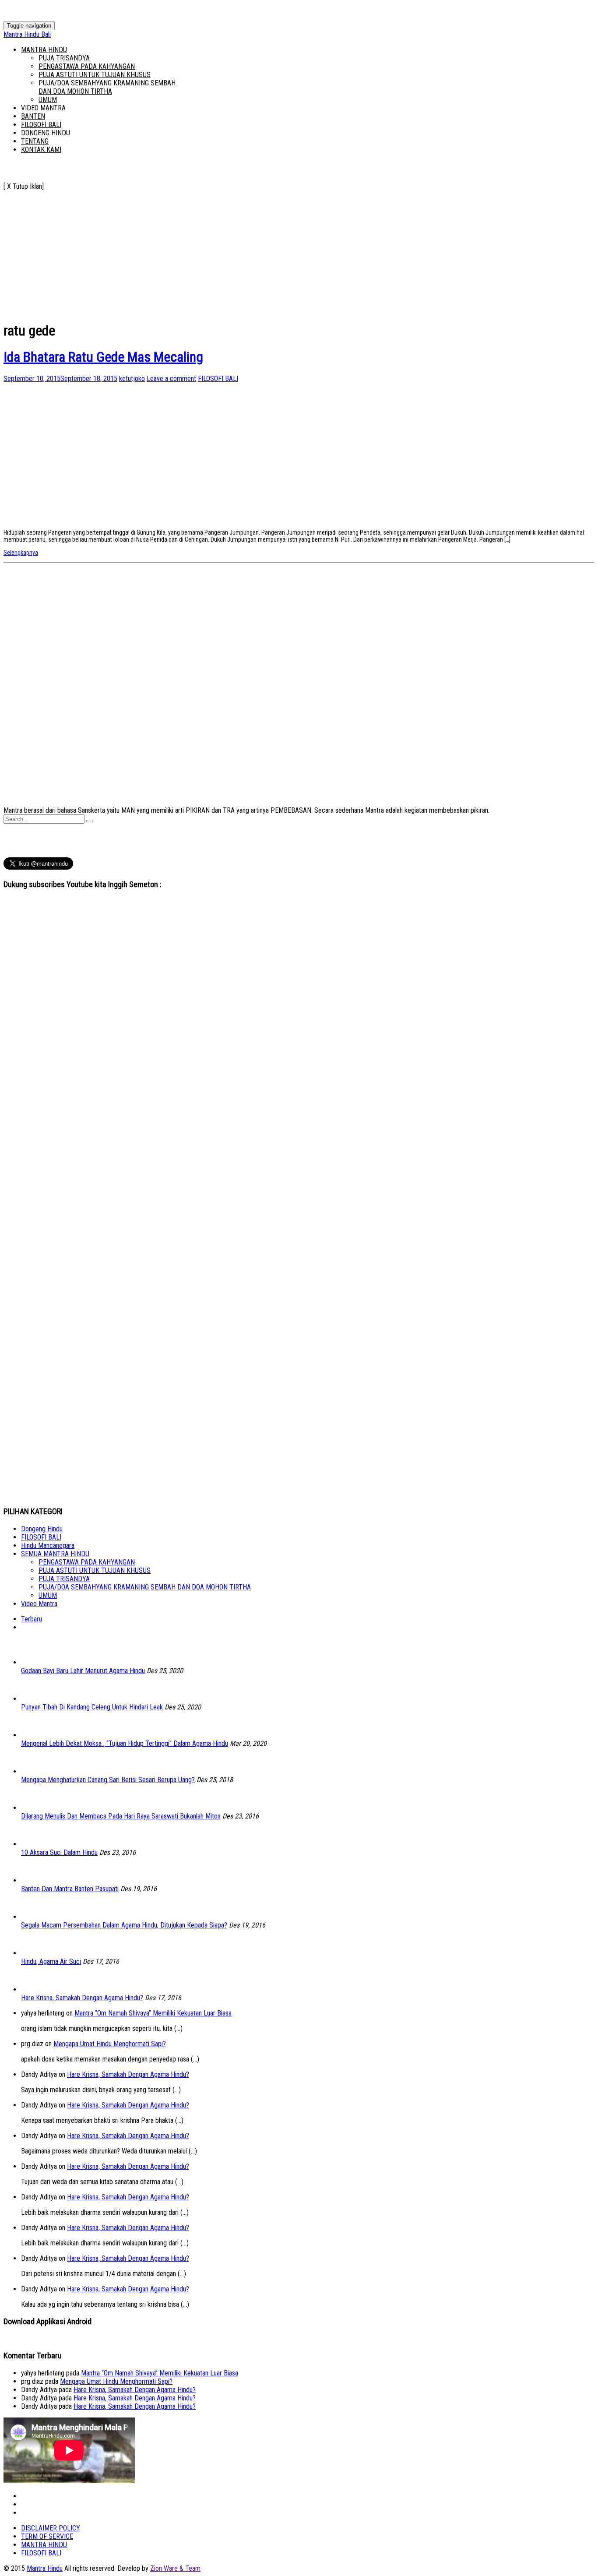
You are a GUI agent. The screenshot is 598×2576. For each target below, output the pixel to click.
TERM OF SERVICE (47, 2536)
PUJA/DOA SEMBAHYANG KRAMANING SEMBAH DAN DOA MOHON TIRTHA (107, 87)
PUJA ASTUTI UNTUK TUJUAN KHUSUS (95, 75)
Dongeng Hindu (42, 1529)
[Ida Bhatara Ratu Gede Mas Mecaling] (69, 519)
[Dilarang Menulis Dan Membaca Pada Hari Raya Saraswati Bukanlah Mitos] (34, 1808)
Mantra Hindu (45, 2568)
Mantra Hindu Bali (27, 34)
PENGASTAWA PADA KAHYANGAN (87, 66)
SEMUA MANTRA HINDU (55, 1554)
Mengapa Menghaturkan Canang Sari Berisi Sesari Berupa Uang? (108, 1780)
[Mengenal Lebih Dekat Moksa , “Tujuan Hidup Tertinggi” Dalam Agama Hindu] (34, 1735)
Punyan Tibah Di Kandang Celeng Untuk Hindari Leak (92, 1707)
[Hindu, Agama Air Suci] (34, 1953)
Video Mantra (39, 1604)
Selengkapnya (21, 553)
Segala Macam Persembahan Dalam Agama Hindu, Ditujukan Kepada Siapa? (124, 1925)
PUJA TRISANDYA (64, 58)
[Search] (90, 821)
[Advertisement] (266, 252)
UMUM (48, 100)
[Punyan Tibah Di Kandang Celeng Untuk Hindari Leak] (34, 1699)
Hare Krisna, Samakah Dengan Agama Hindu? (82, 1998)
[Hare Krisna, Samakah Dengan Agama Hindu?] (34, 1989)
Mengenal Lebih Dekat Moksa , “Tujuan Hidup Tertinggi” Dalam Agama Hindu (125, 1743)
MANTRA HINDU (44, 50)
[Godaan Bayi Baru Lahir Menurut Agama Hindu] (34, 1662)
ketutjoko (132, 379)
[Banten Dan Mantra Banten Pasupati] (34, 1880)
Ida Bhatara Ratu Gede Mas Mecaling (103, 357)
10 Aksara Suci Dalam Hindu (59, 1852)
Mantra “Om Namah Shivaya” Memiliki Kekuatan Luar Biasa (153, 2013)
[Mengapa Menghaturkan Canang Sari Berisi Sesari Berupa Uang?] (34, 1771)
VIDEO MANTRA (43, 108)
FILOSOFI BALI (41, 125)
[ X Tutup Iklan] (24, 186)
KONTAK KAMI (41, 150)
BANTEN (33, 116)
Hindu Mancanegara (48, 1545)
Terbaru (32, 1619)
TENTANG (35, 141)
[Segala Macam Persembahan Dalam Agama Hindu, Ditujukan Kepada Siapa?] (34, 1917)
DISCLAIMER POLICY (51, 2528)
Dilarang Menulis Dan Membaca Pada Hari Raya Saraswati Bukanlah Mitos (121, 1816)
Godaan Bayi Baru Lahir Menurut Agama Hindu (83, 1671)
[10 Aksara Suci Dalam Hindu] (34, 1844)
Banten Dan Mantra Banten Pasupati (70, 1889)
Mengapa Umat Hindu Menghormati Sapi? (110, 2044)
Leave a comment (171, 379)
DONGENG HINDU (46, 133)
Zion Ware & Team (175, 2568)
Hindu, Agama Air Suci (51, 1961)
